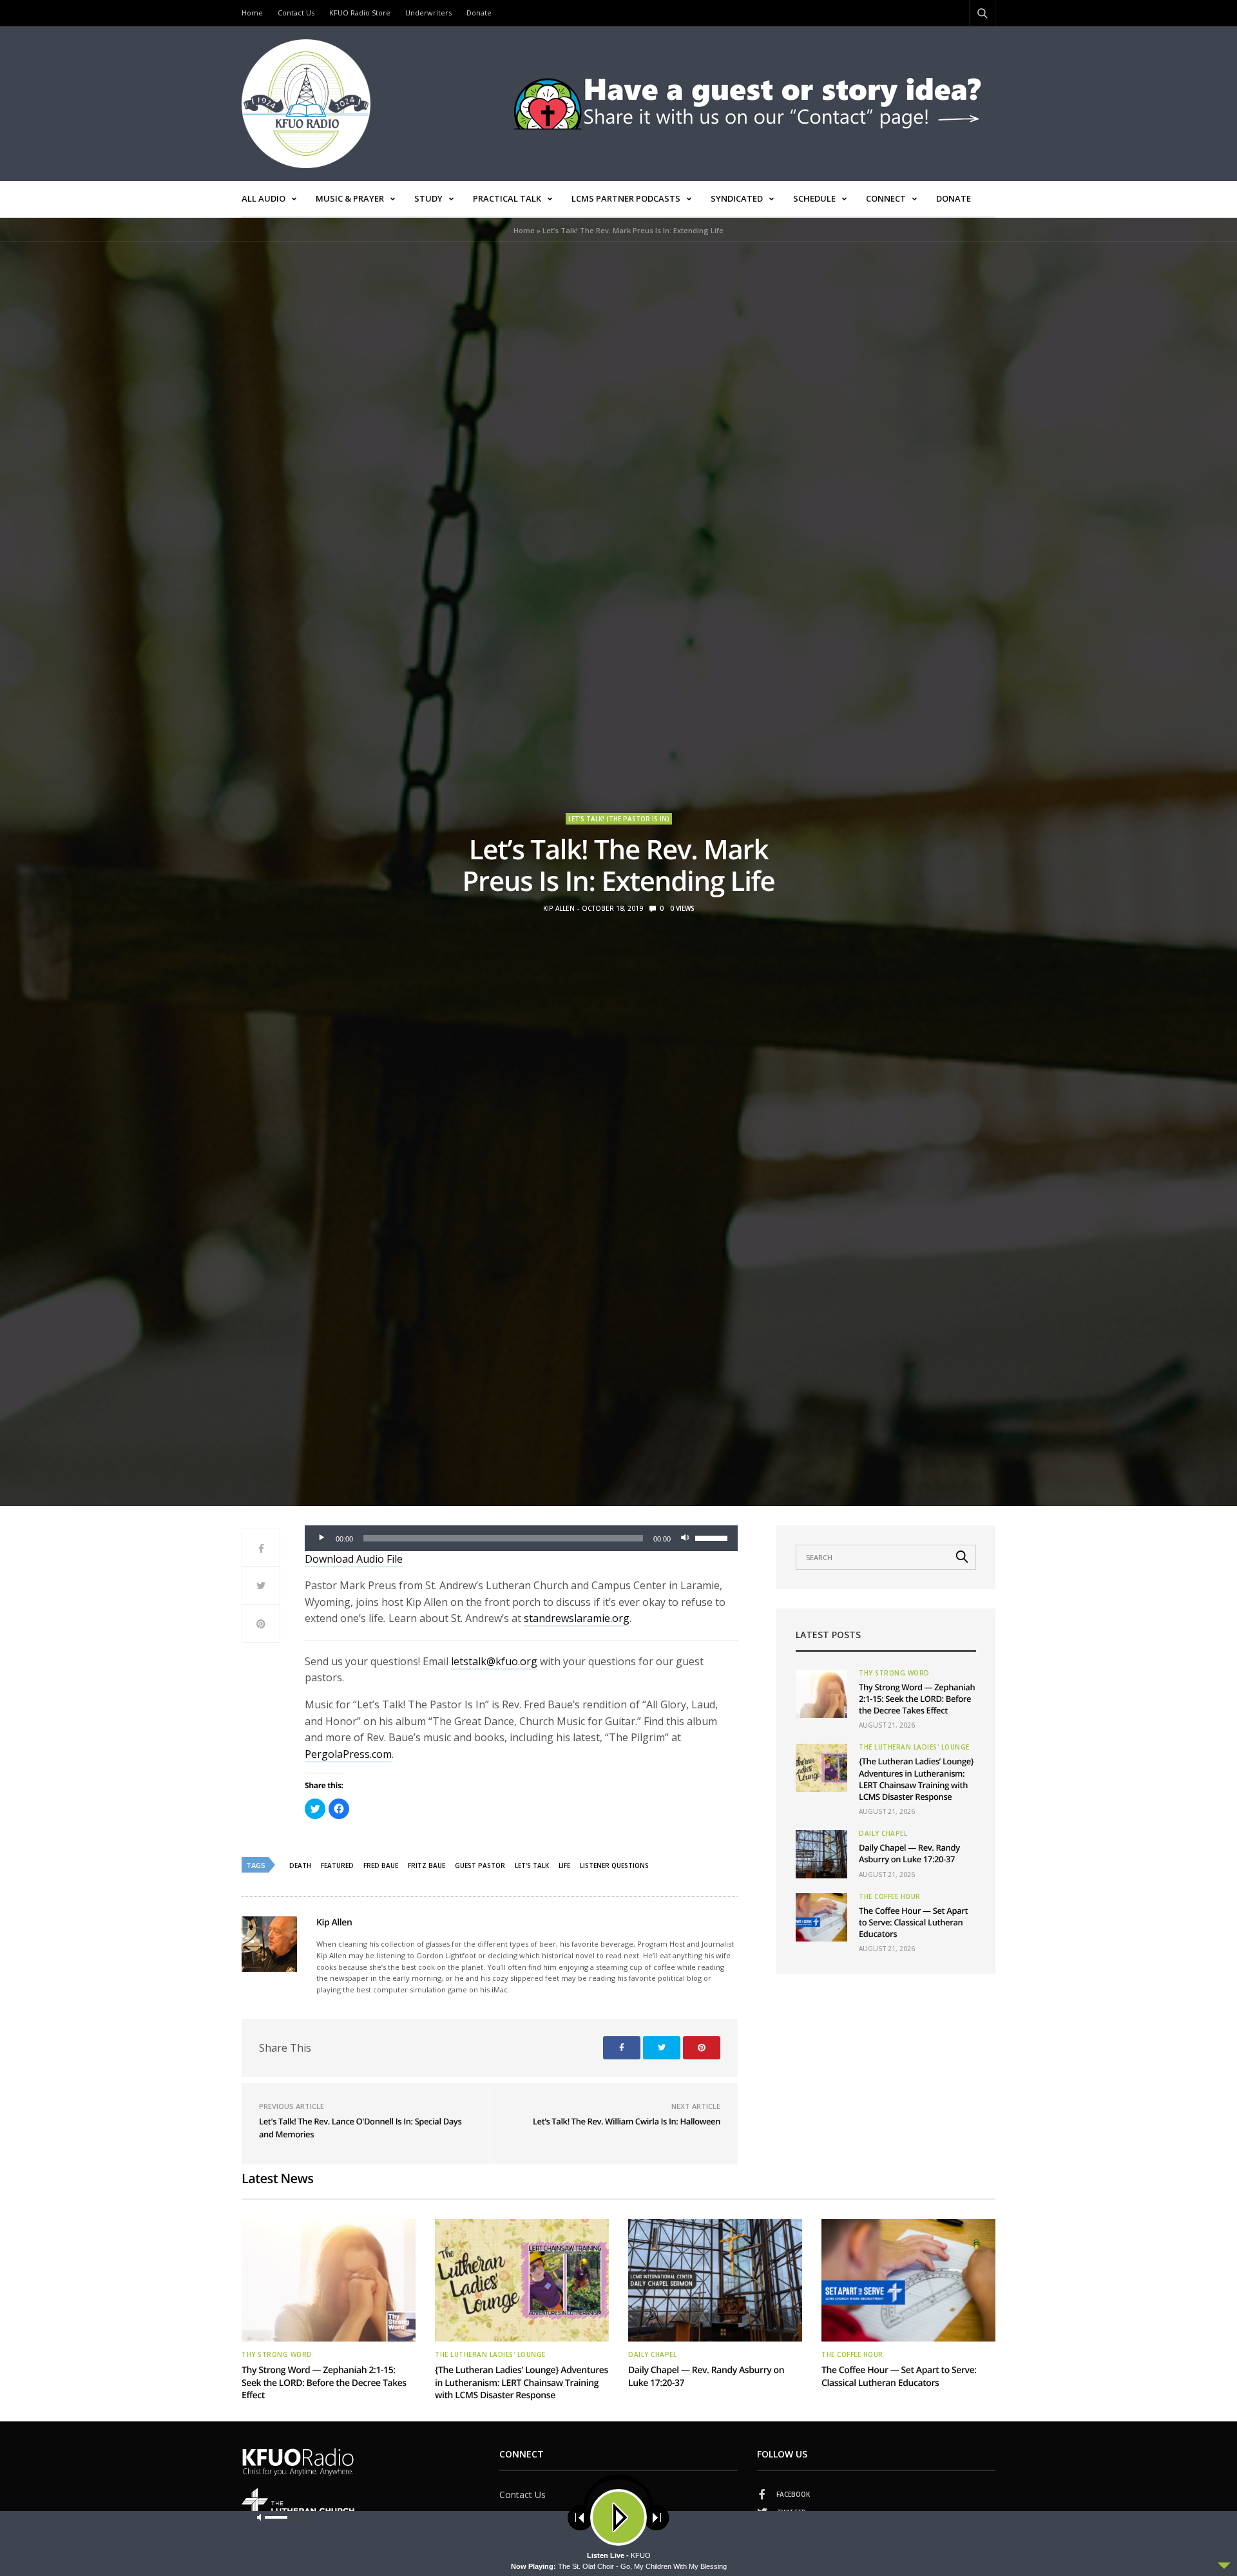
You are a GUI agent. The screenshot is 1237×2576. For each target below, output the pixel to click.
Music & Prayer (350, 198)
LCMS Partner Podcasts (626, 198)
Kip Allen (559, 908)
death (300, 1865)
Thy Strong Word (894, 1673)
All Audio (264, 198)
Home (252, 13)
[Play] (321, 1538)
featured (337, 1865)
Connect (886, 198)
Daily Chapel (883, 1833)
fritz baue (427, 1865)
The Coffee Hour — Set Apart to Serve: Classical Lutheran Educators (913, 1922)
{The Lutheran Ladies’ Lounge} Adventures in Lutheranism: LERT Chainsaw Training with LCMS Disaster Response (916, 1779)
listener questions (614, 1865)
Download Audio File (354, 1559)
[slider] (713, 1537)
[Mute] (685, 1538)
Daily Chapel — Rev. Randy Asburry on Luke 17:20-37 (909, 1853)
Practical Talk (507, 198)
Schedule (814, 198)
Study (428, 198)
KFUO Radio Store (360, 13)
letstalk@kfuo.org (494, 1661)
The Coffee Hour (890, 1896)
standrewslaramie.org (577, 1618)
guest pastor (480, 1865)
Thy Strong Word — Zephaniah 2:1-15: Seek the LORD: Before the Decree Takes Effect (917, 1699)
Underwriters (428, 13)
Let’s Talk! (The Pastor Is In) (619, 819)
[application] (521, 1538)
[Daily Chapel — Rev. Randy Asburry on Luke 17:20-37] (821, 1854)
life (564, 1865)
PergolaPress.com (348, 1754)
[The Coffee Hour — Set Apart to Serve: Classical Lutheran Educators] (821, 1917)
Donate (479, 13)
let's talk (532, 1865)
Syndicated (737, 198)
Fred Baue (381, 1865)
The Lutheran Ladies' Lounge (914, 1747)
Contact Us (296, 13)
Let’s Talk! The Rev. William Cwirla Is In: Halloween (627, 2121)
